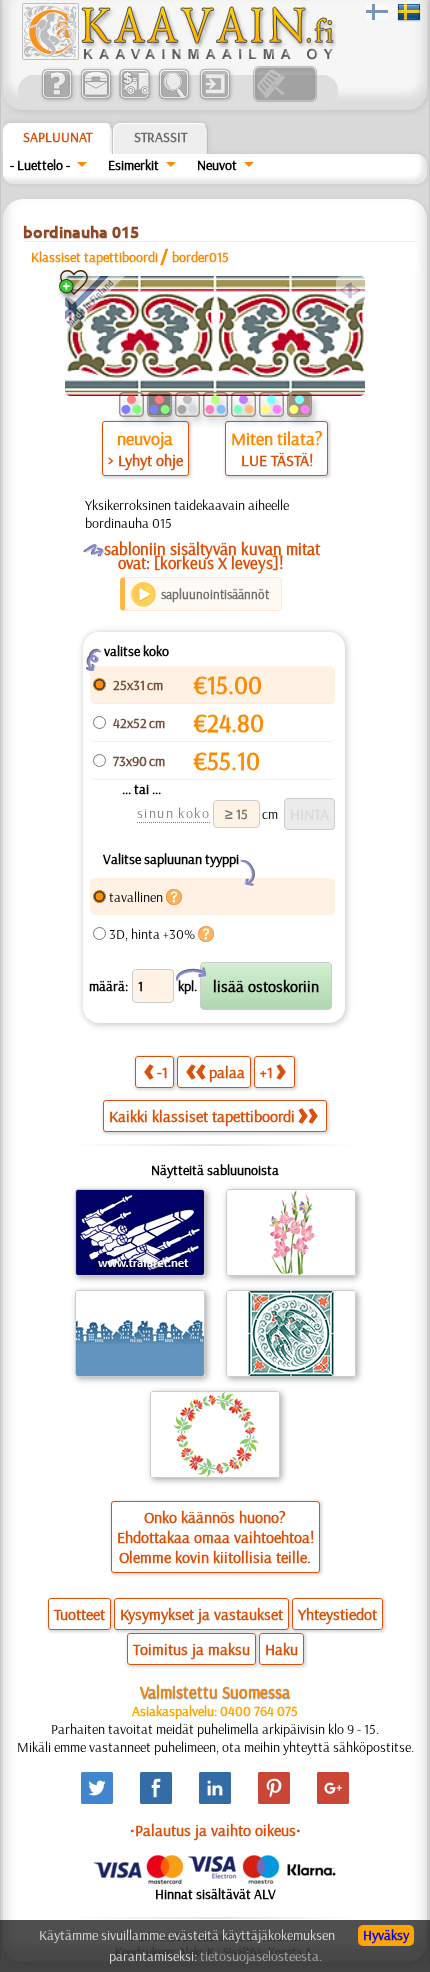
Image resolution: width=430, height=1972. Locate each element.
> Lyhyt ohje (145, 460)
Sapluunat (57, 137)
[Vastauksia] (56, 97)
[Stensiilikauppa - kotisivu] (177, 55)
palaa (227, 1072)
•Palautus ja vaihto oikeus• (215, 1830)
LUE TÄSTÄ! (277, 460)
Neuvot (217, 165)
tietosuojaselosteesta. (261, 1956)
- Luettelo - (40, 165)
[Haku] (173, 97)
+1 (266, 1072)
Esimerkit (133, 165)
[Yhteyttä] (95, 97)
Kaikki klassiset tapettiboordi (202, 1116)
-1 (162, 1072)
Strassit (160, 137)
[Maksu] (134, 97)
